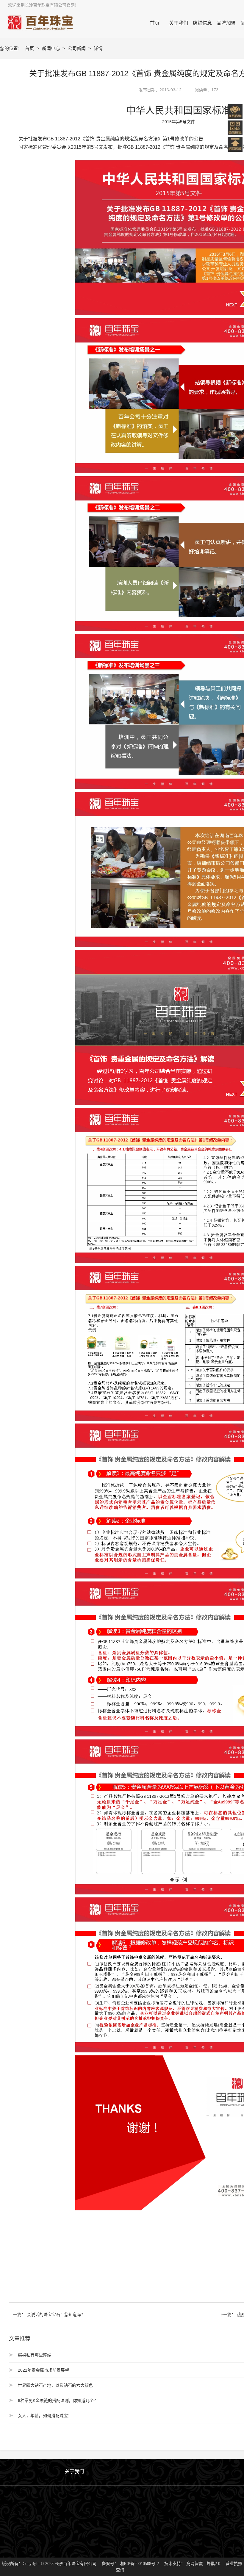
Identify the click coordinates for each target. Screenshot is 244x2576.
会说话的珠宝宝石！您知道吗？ (56, 2315)
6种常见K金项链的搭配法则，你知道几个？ (58, 2400)
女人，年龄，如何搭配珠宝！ (45, 2416)
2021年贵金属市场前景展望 (43, 2370)
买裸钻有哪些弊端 (35, 2355)
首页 (30, 48)
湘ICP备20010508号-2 (139, 2564)
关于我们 (74, 2471)
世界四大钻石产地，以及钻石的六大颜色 (55, 2385)
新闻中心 (51, 48)
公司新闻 (77, 48)
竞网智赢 (195, 2564)
